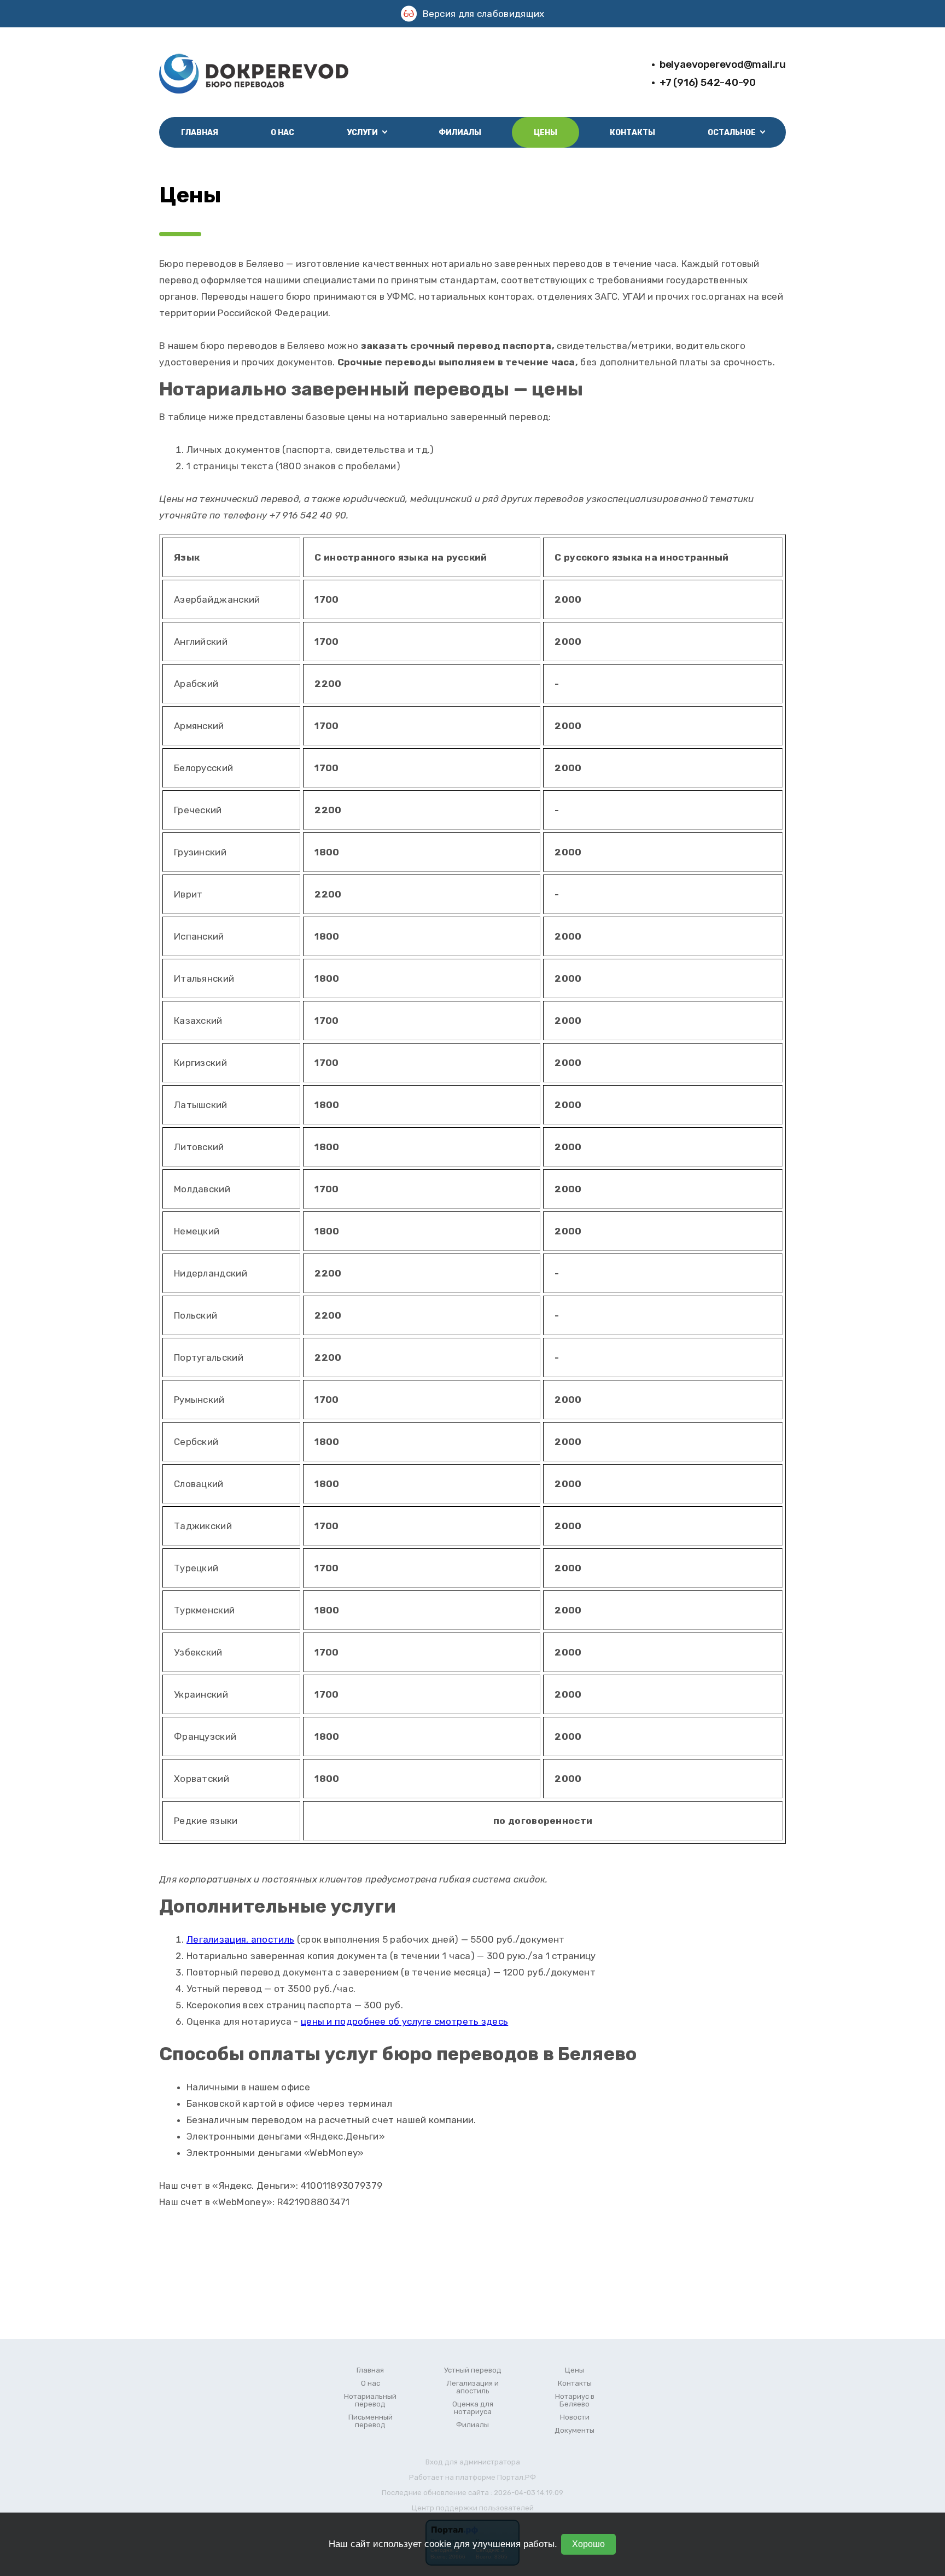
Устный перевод (473, 2370)
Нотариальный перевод (370, 2400)
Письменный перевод (371, 2421)
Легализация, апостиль (240, 1939)
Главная (200, 133)
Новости (575, 2417)
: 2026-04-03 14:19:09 (527, 2493)
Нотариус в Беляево (575, 2400)
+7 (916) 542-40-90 (708, 82)
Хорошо (588, 2544)
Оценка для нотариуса (473, 2408)
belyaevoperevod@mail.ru (723, 64)
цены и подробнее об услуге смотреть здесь (404, 2021)
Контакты (632, 133)
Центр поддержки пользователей (473, 2508)
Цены (546, 133)
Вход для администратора (473, 2462)
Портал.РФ (517, 2477)
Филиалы (460, 133)
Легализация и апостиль (473, 2387)
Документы (574, 2431)
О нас (282, 133)
